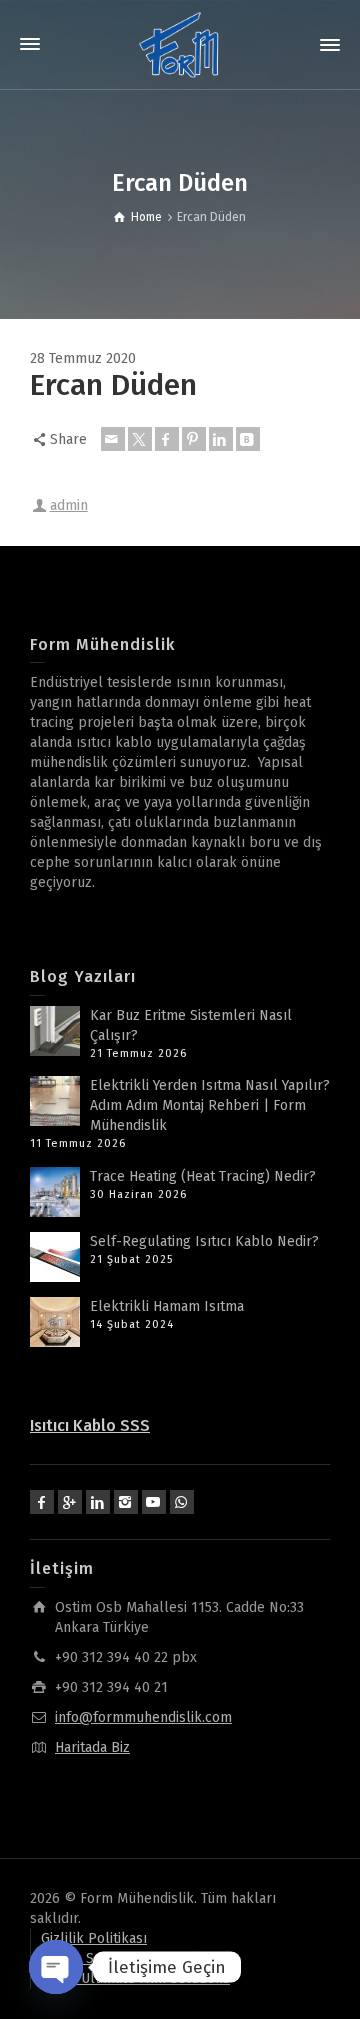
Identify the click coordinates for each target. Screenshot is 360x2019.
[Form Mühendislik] (180, 44)
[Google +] (70, 1502)
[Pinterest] (194, 439)
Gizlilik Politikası (94, 1938)
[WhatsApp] (182, 1502)
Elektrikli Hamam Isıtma (167, 1306)
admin (69, 505)
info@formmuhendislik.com (143, 1717)
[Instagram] (126, 1502)
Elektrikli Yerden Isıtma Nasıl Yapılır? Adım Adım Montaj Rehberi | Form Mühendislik (210, 1105)
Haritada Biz (92, 1747)
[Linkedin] (221, 439)
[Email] (113, 439)
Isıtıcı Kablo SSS (90, 1425)
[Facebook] (167, 439)
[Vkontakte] (248, 439)
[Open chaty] (56, 1967)
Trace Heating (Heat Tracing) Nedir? (203, 1176)
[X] (140, 439)
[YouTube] (154, 1502)
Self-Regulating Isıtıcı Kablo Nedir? (204, 1241)
